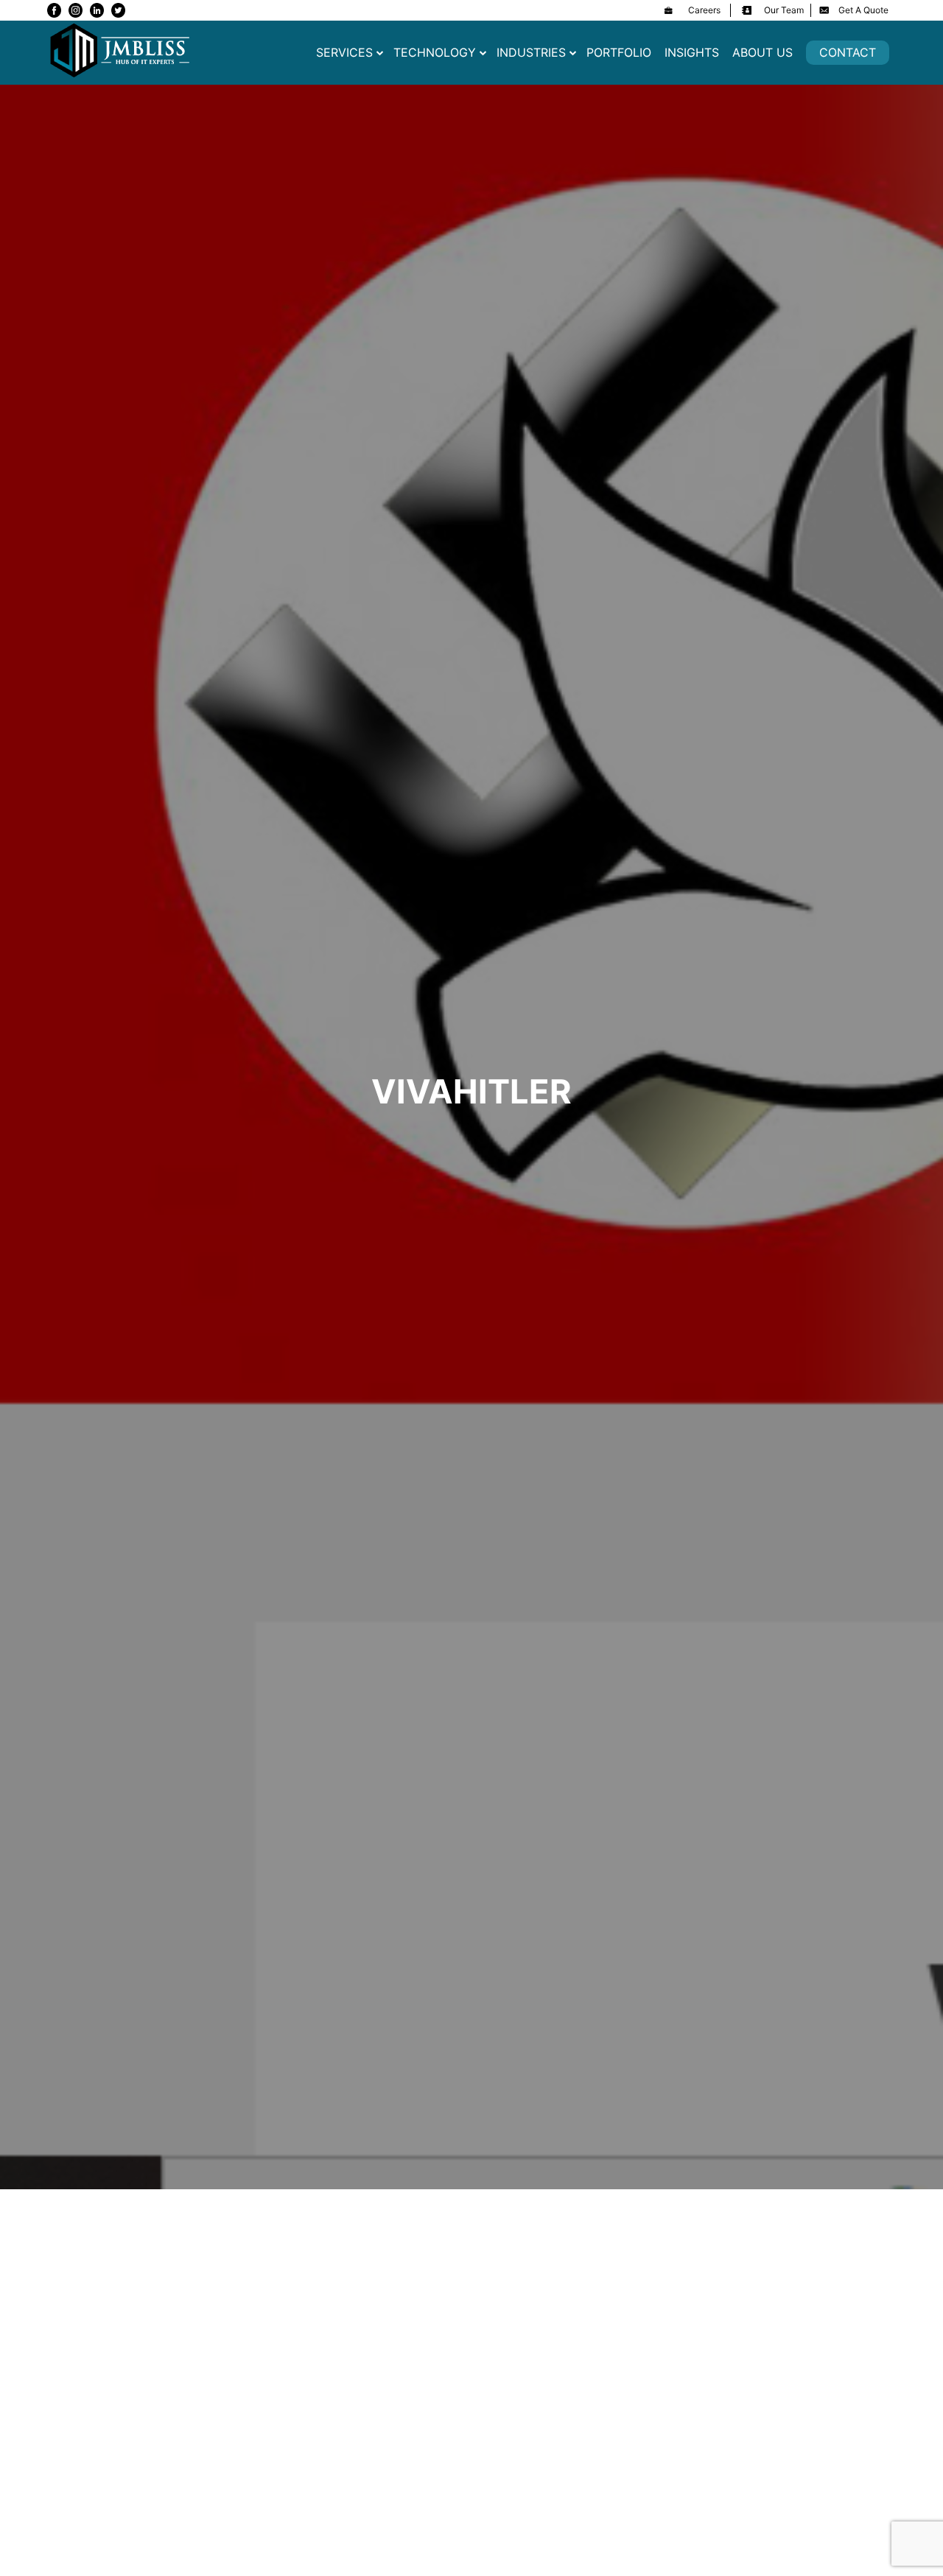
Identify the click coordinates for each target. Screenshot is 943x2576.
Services (344, 52)
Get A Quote (863, 10)
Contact (848, 52)
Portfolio (619, 52)
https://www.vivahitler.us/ (220, 2260)
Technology (435, 52)
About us (763, 52)
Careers (704, 10)
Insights (692, 52)
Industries (531, 52)
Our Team (784, 10)
